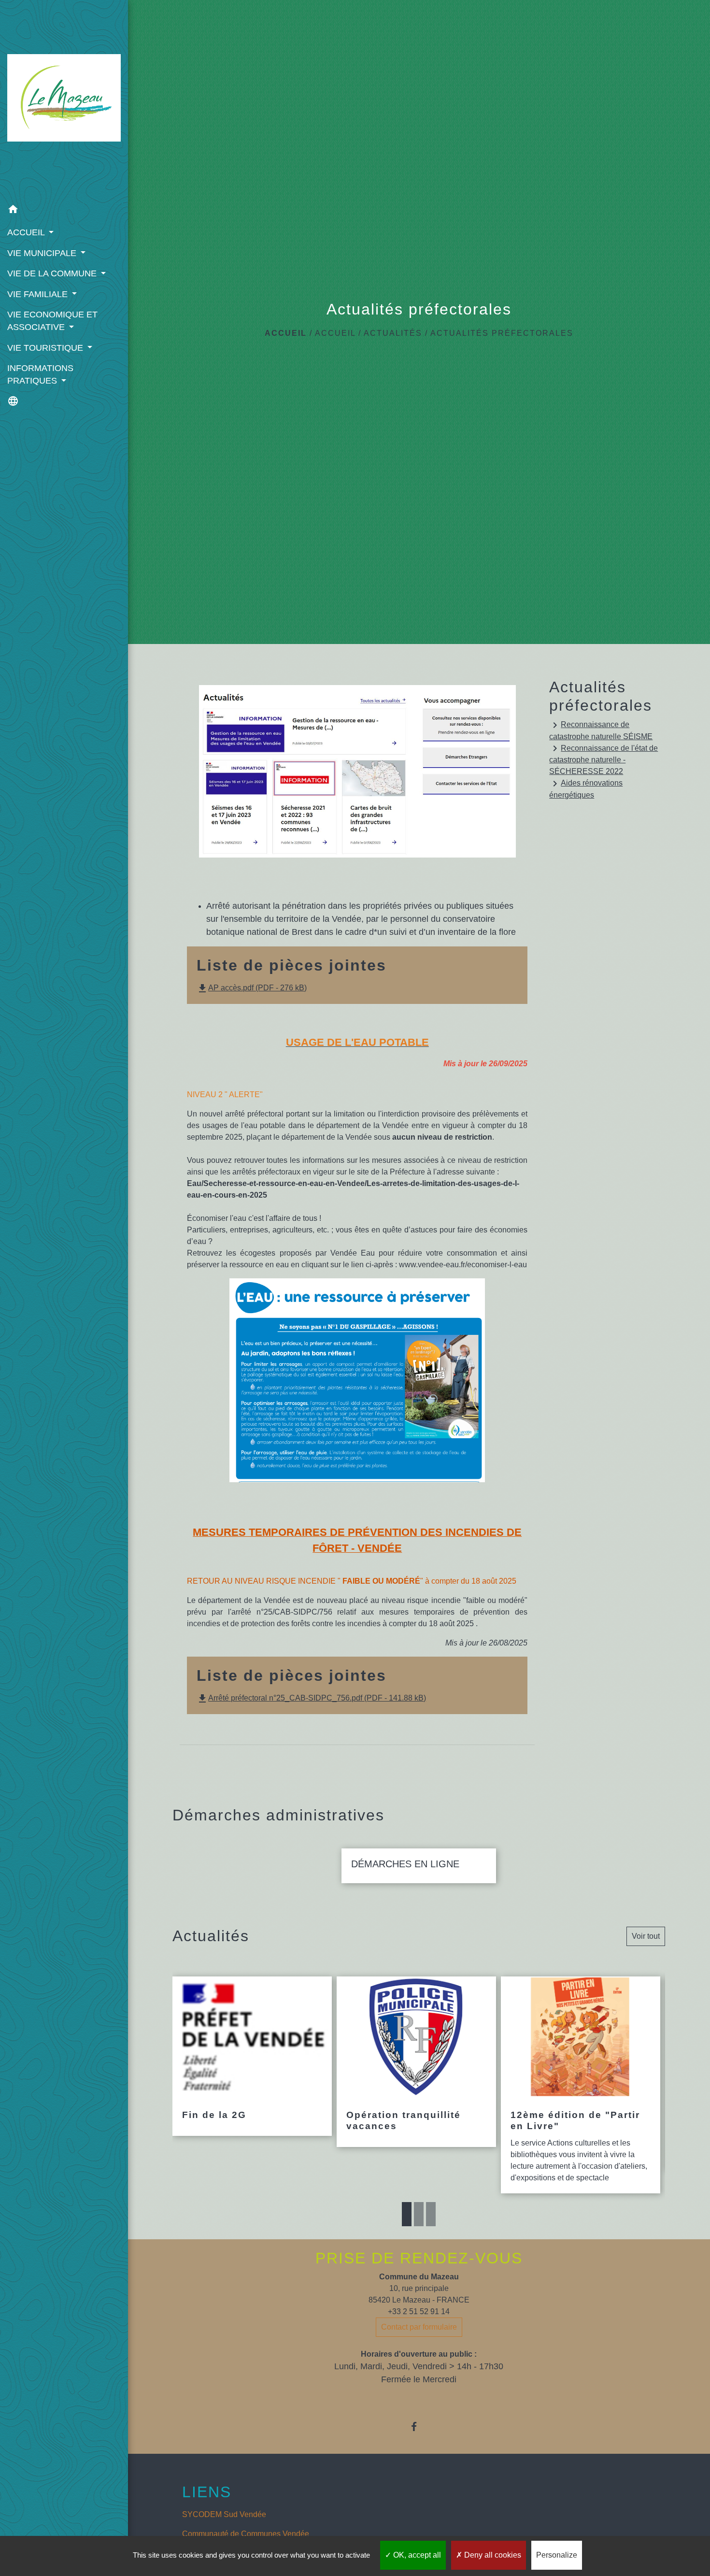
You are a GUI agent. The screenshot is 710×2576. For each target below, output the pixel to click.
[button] (64, 211)
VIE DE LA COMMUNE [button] (53, 273)
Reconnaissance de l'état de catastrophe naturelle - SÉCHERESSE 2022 (603, 759)
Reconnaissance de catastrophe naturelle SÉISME (601, 730)
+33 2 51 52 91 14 (419, 2311)
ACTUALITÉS (393, 333)
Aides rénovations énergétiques (586, 788)
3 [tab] (431, 2214)
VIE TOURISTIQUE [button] (46, 348)
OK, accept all (416, 2555)
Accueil (286, 333)
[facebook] (419, 2426)
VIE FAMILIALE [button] (39, 294)
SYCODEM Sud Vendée (224, 2514)
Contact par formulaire (419, 2327)
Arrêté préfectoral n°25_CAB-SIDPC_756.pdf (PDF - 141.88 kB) (311, 1698)
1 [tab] (407, 2214)
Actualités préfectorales (502, 333)
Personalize (557, 2555)
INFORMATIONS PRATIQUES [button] (40, 374)
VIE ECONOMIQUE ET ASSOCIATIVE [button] (52, 321)
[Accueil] (64, 100)
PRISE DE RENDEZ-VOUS (419, 2258)
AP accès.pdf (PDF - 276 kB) (252, 988)
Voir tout (646, 1936)
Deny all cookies (492, 2555)
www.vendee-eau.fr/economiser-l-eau (463, 1265)
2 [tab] (419, 2214)
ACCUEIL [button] (27, 232)
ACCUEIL (335, 333)
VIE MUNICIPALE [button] (43, 253)
